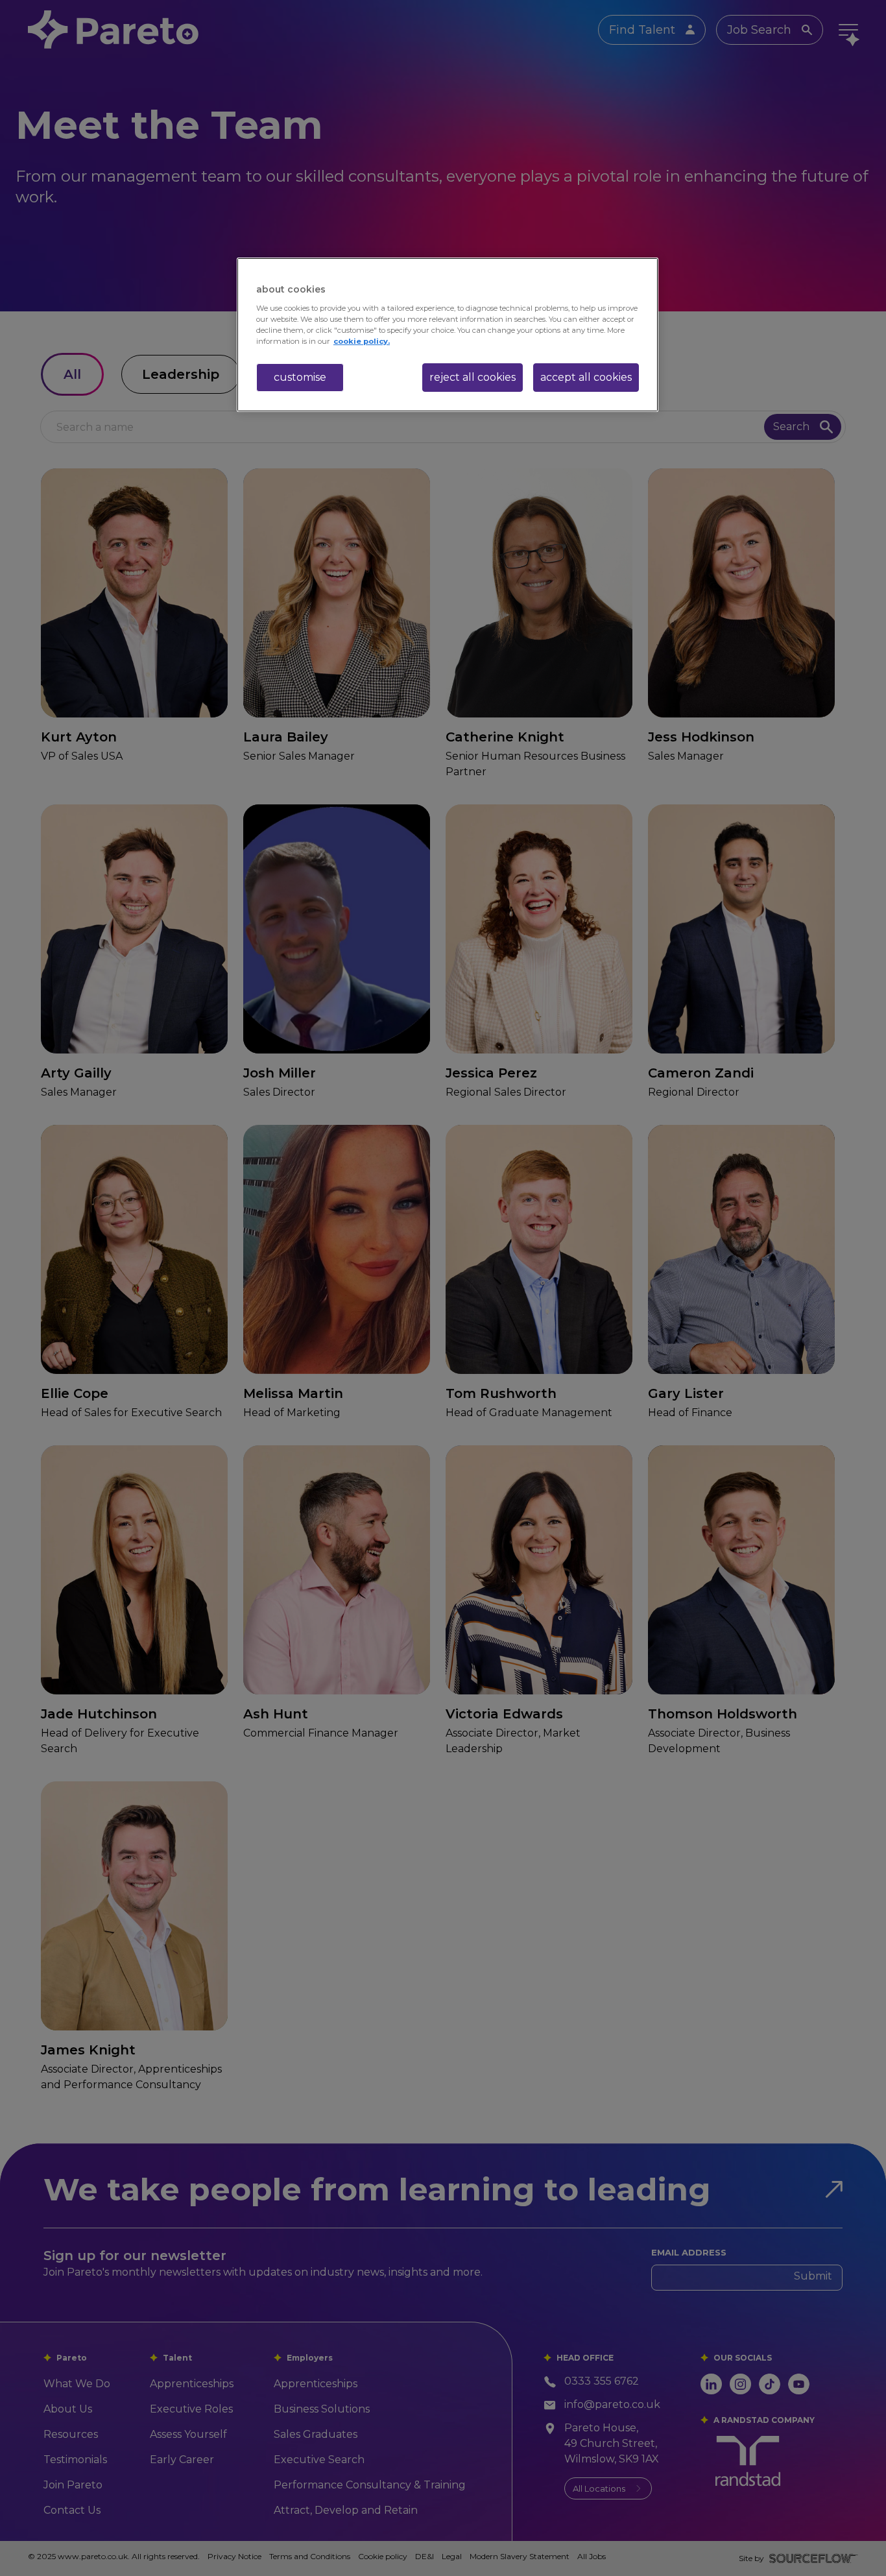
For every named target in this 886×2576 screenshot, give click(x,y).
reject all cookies (473, 377)
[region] (448, 335)
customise (300, 377)
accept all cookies (586, 377)
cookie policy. (362, 341)
